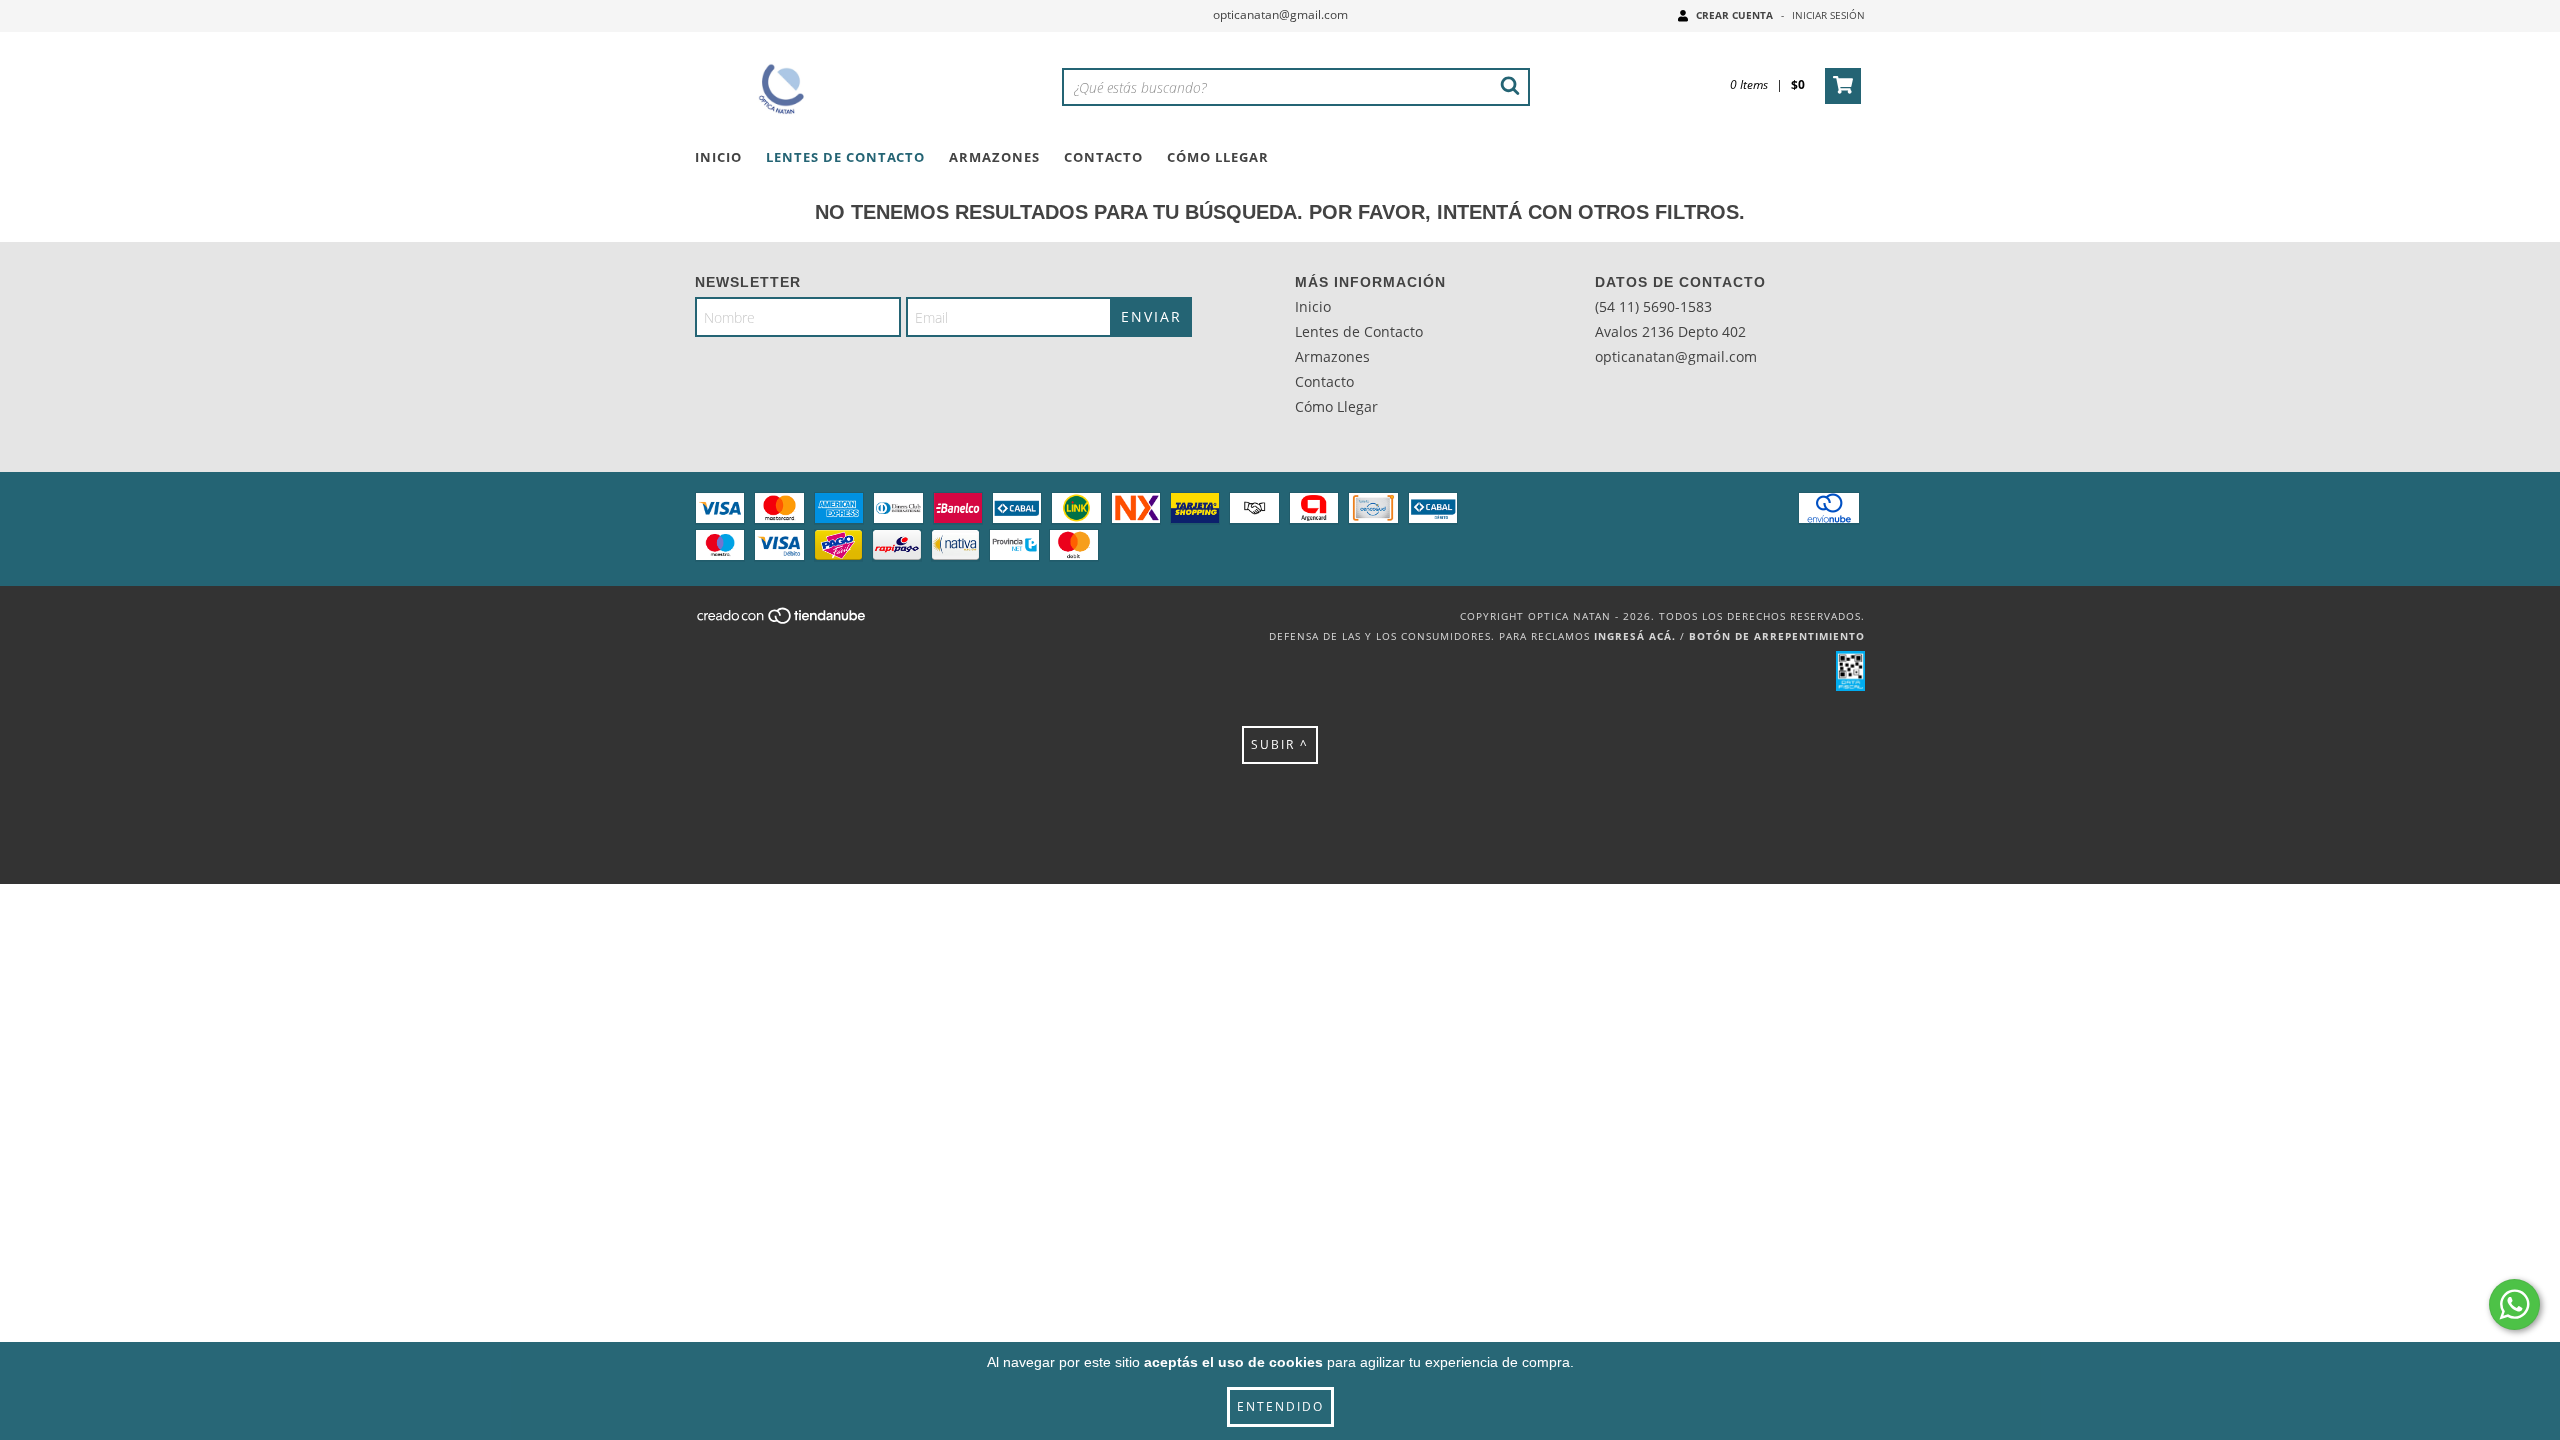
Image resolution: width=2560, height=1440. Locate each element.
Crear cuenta (1734, 15)
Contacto (1103, 157)
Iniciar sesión (1828, 15)
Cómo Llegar (1218, 157)
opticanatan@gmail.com (1280, 14)
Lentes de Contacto (845, 157)
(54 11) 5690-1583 (1653, 306)
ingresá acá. (1635, 636)
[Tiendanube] (782, 622)
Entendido (1280, 1406)
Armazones (994, 157)
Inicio (718, 157)
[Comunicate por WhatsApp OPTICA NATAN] (2514, 1304)
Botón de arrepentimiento (1777, 636)
